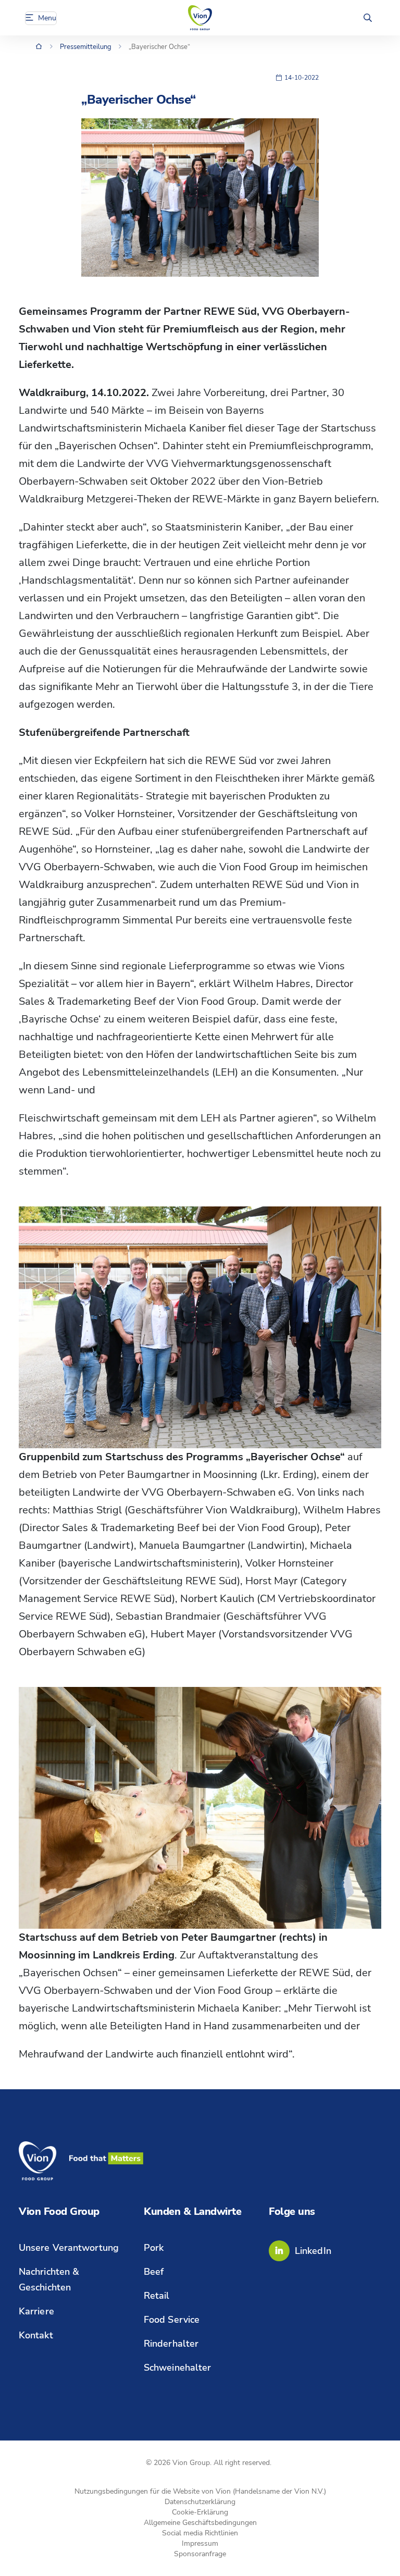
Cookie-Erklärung (200, 2512)
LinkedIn (313, 2251)
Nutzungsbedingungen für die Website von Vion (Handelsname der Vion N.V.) (200, 2491)
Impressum (200, 2543)
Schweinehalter (177, 2368)
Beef (154, 2272)
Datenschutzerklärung (200, 2502)
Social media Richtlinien (200, 2533)
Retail (157, 2296)
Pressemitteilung (86, 47)
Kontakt (36, 2335)
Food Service (172, 2320)
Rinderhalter (171, 2344)
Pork (154, 2248)
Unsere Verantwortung (69, 2248)
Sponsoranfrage (200, 2554)
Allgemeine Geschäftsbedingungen (200, 2523)
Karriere (36, 2311)
